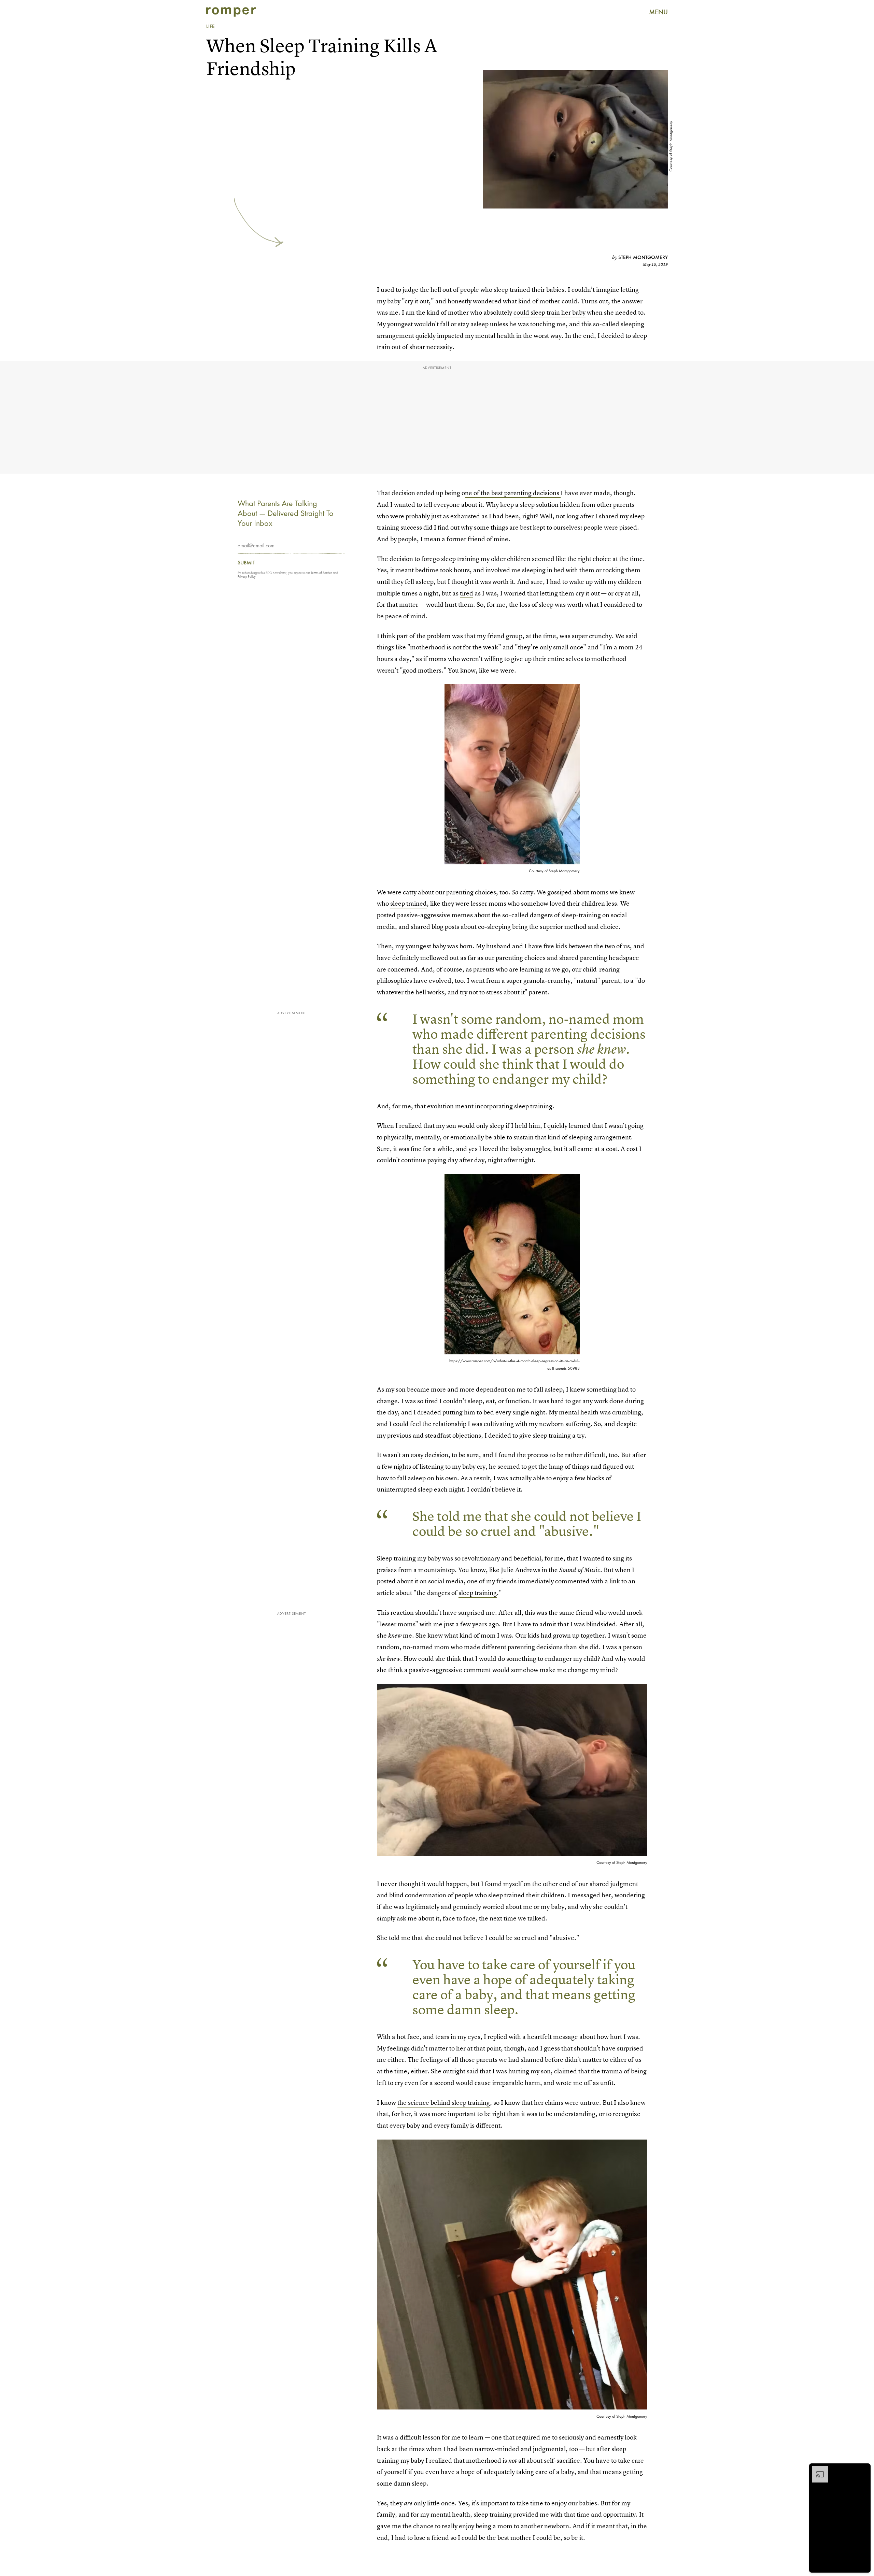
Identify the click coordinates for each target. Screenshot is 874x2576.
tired (467, 593)
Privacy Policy (247, 577)
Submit (246, 563)
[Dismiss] (863, 2470)
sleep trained (408, 903)
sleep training (478, 1593)
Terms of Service (321, 573)
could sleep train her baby (549, 312)
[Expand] (817, 2470)
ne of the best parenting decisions (513, 493)
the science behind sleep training (444, 2103)
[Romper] (231, 12)
